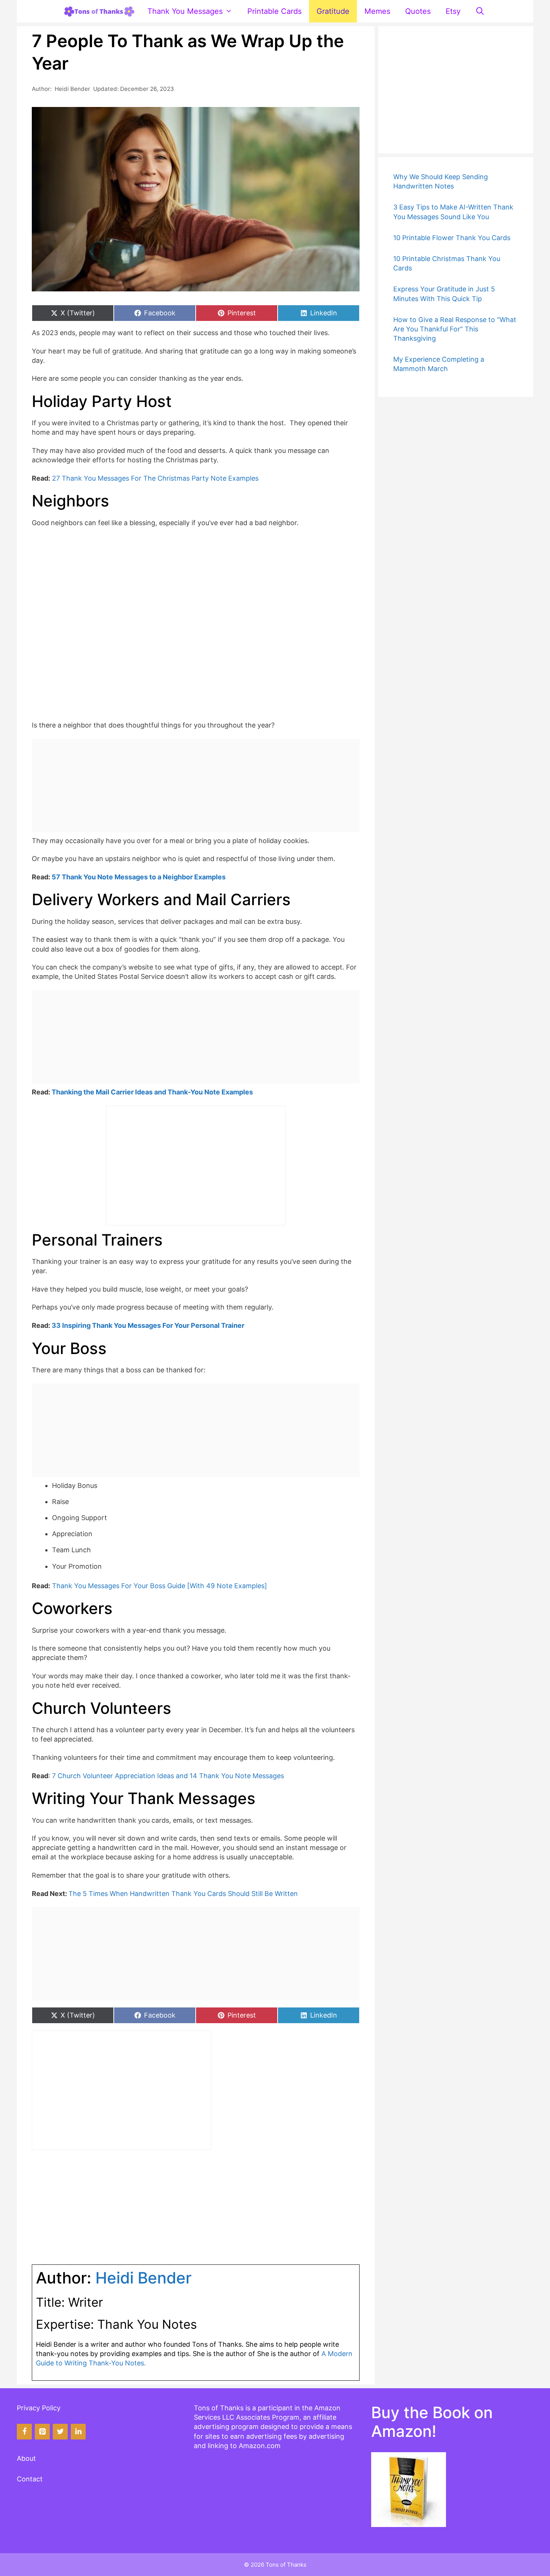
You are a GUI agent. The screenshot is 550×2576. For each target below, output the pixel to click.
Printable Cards (274, 11)
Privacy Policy (39, 2408)
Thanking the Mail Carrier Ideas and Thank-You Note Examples (152, 1092)
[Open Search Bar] (480, 11)
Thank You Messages (185, 11)
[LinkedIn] (78, 2432)
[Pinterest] (42, 2432)
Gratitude (333, 11)
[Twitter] (60, 2432)
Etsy (453, 11)
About (26, 2458)
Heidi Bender (72, 89)
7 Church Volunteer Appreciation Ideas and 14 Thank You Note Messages (168, 1776)
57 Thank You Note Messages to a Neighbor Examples (139, 877)
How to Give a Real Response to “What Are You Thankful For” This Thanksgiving (455, 329)
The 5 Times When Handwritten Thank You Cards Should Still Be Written (183, 1894)
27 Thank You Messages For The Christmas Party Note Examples (155, 478)
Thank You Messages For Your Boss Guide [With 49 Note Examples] (160, 1586)
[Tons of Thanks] (99, 11)
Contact (30, 2479)
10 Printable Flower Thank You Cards (452, 238)
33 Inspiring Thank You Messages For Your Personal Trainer (148, 1325)
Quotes (418, 11)
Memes (377, 11)
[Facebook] (24, 2432)
